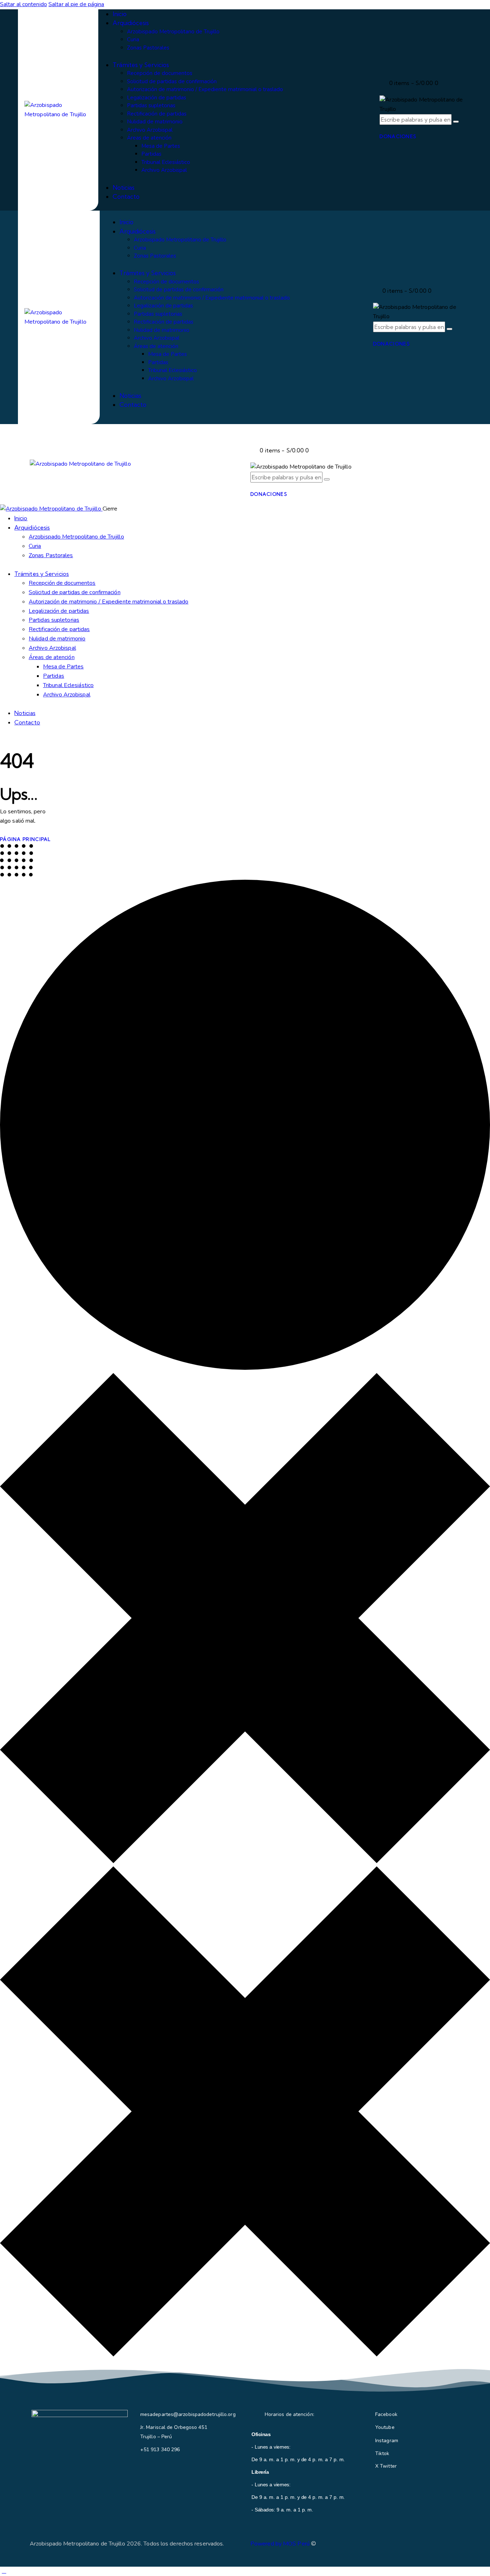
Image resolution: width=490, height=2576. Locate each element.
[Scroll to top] (4, 2571)
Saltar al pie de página (76, 4)
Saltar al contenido (23, 4)
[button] (254, 434)
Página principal (25, 839)
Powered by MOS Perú (280, 2544)
